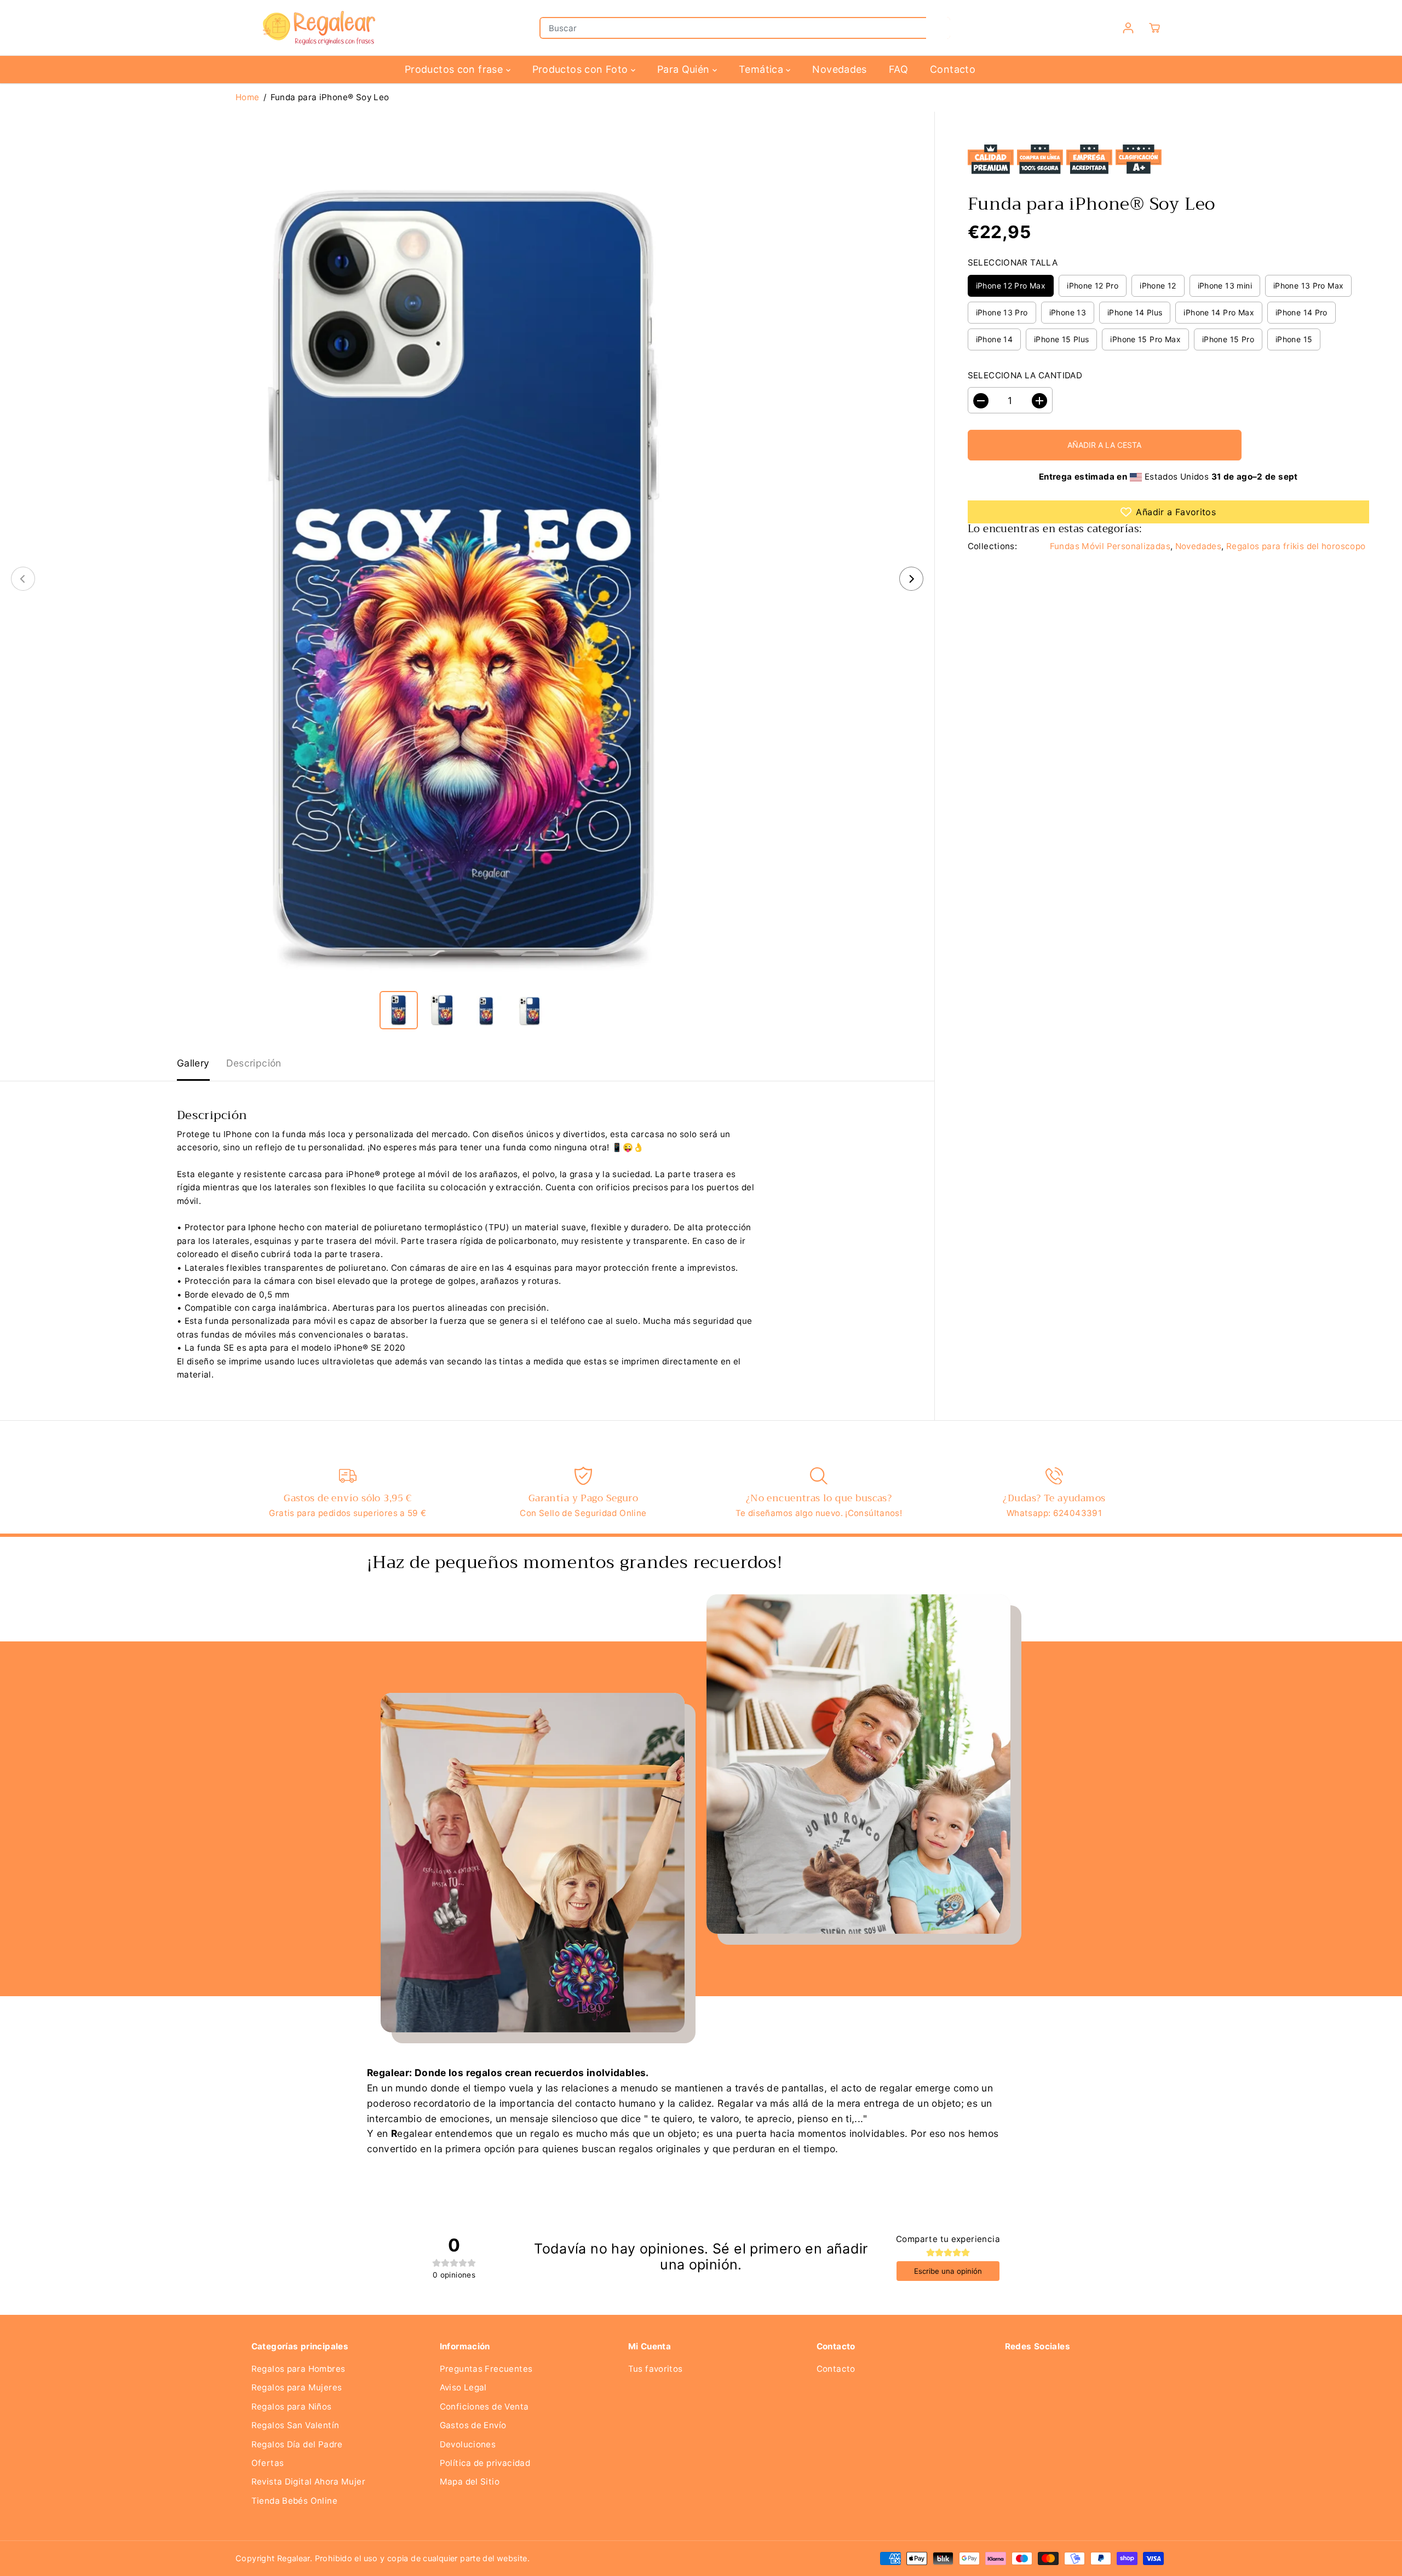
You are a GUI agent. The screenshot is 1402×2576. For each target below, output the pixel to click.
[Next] (911, 579)
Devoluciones (468, 2444)
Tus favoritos (656, 2369)
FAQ (898, 69)
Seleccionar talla (1013, 263)
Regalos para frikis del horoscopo (1296, 547)
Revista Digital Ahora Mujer (308, 2482)
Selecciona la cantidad (1025, 376)
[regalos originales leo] (467, 579)
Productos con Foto (582, 69)
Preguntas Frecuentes (486, 2369)
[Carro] (1154, 28)
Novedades (839, 69)
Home (248, 97)
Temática (762, 69)
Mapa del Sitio (470, 2482)
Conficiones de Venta (484, 2407)
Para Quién (685, 69)
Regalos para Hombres (298, 2369)
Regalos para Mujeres (297, 2387)
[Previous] (23, 579)
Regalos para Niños (292, 2407)
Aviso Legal (463, 2387)
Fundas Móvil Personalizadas (1110, 547)
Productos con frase (455, 69)
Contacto (953, 69)
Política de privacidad (485, 2463)
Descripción (254, 1063)
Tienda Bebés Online (294, 2501)
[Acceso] (1128, 28)
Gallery (193, 1063)
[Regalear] (318, 28)
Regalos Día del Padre (297, 2444)
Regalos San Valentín (295, 2425)
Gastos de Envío (473, 2425)
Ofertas (268, 2463)
